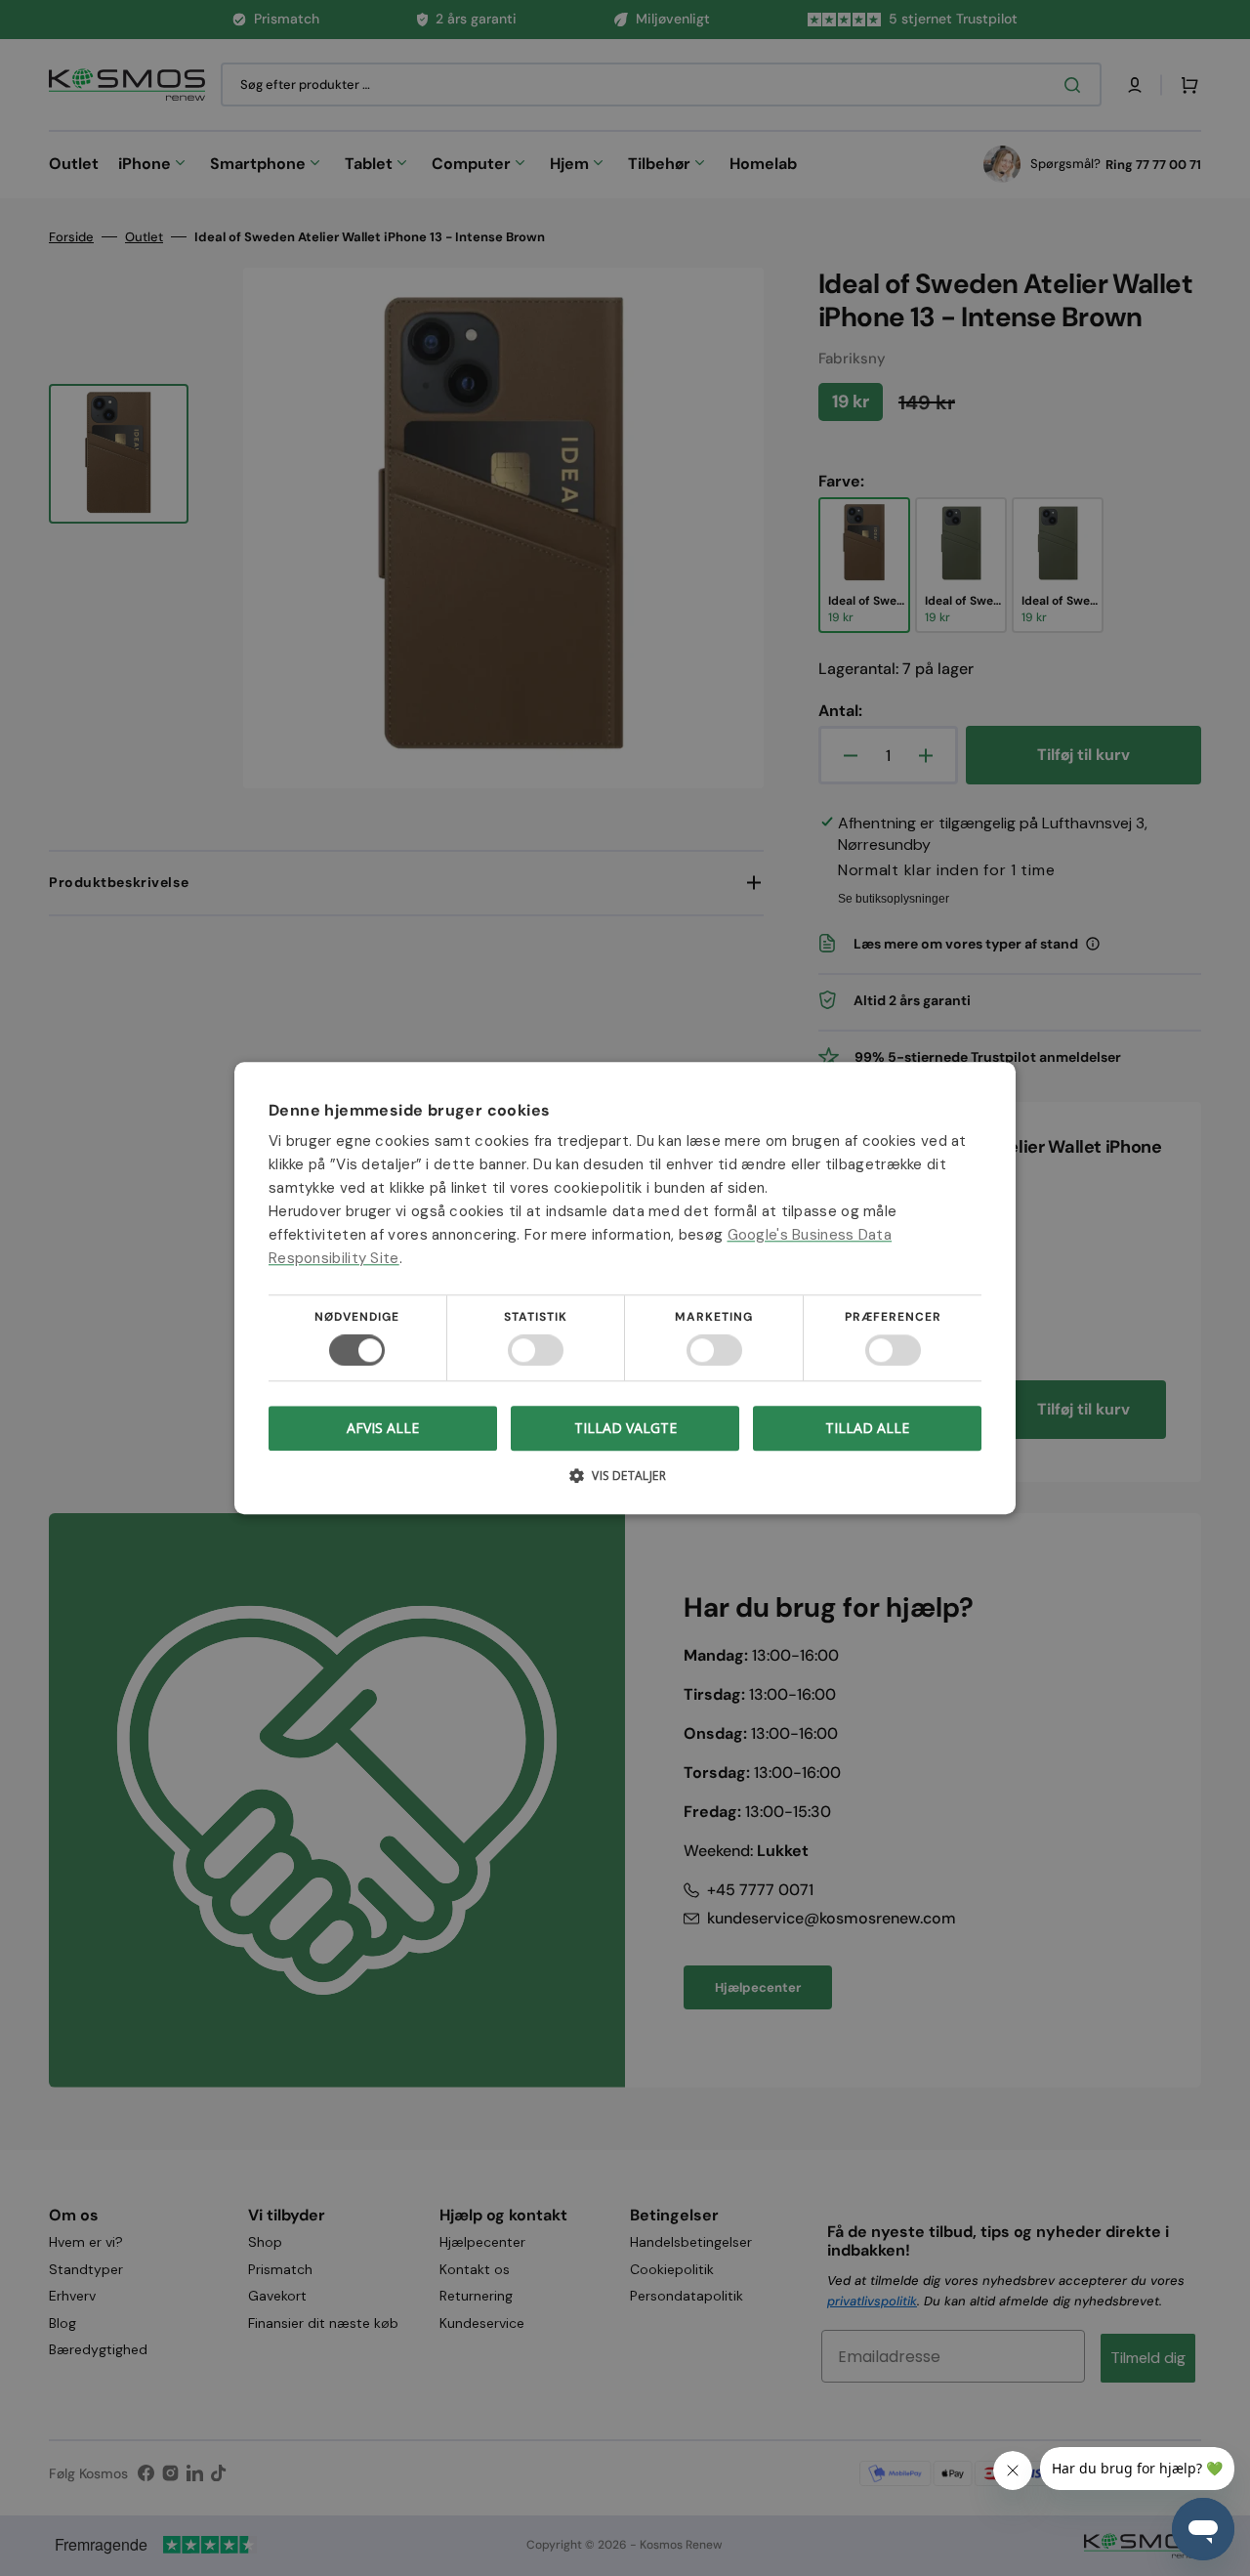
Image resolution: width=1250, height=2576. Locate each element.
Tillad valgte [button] (625, 1428)
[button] (625, 1482)
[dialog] (625, 1288)
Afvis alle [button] (383, 1428)
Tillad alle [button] (867, 1428)
